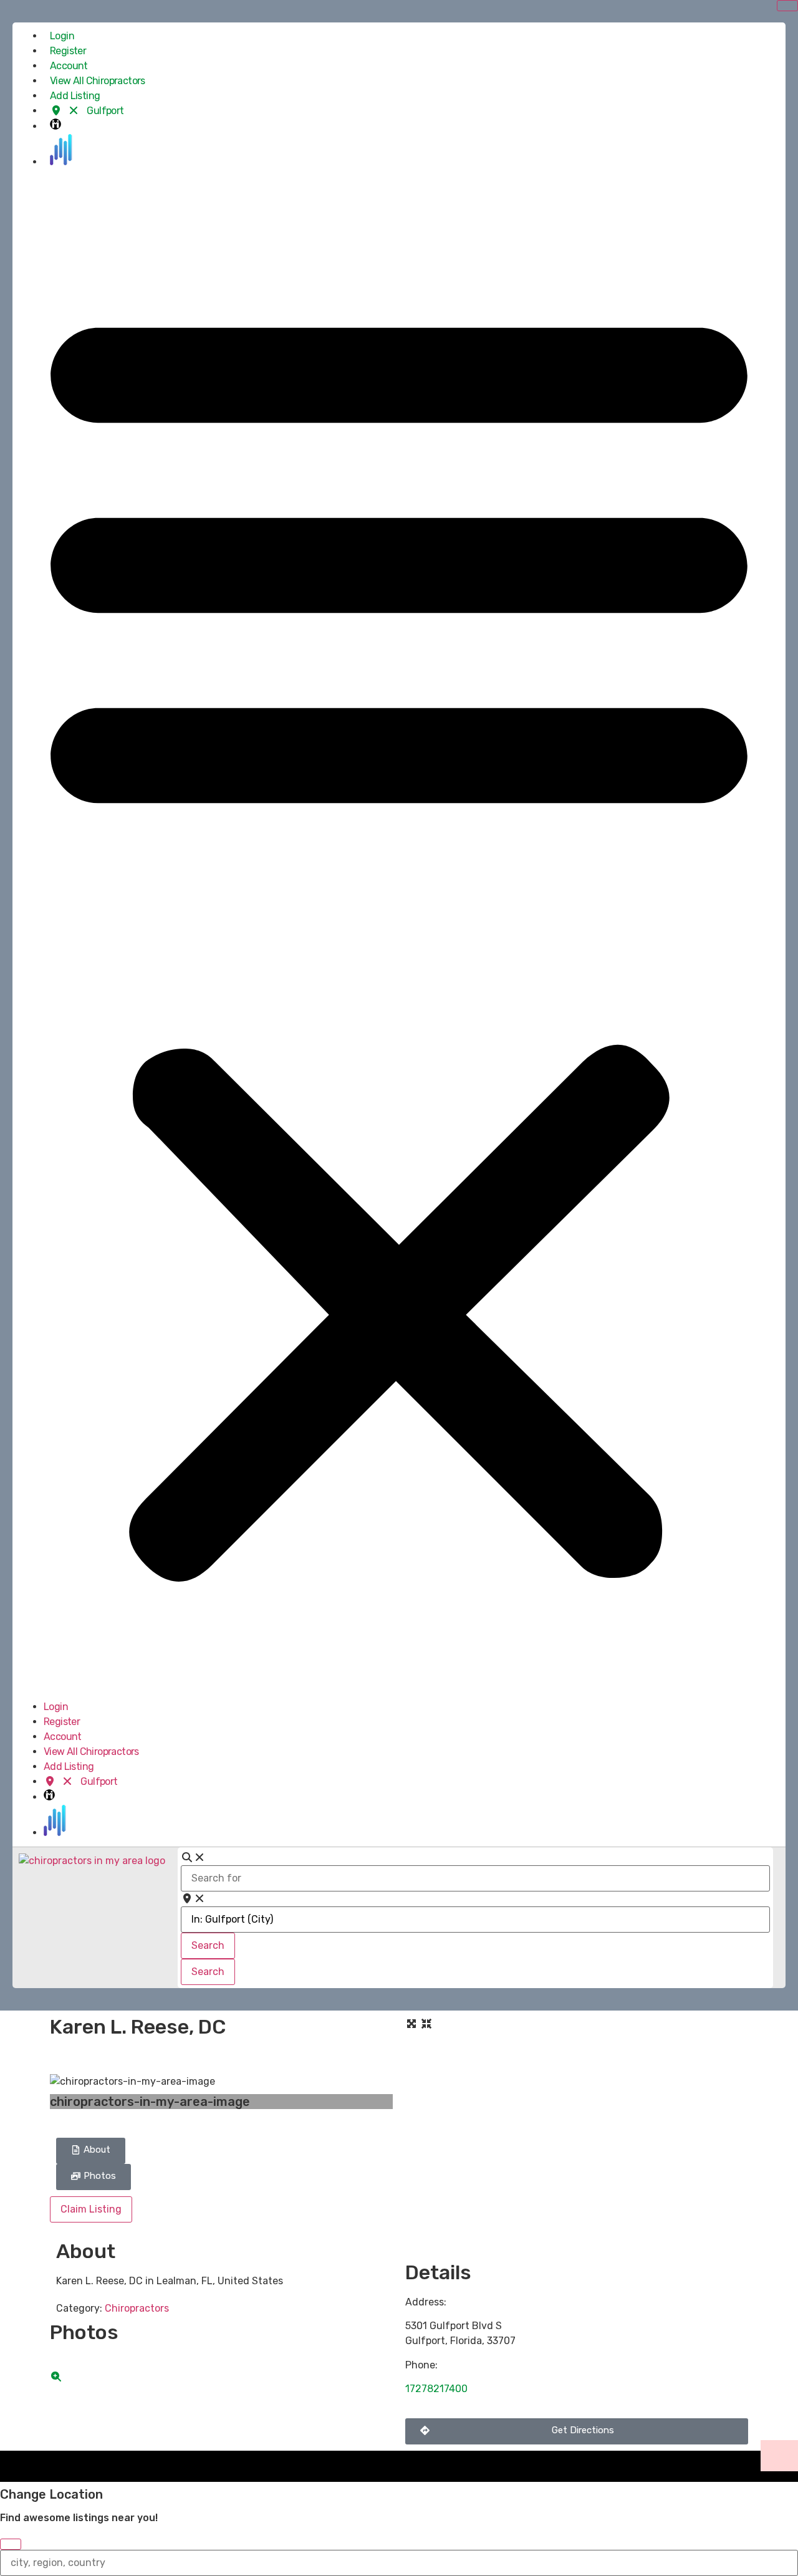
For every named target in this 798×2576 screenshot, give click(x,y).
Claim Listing (91, 2209)
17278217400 (436, 2389)
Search (213, 1945)
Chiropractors (137, 2308)
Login (62, 36)
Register (68, 51)
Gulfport (104, 111)
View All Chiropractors (98, 81)
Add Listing (75, 96)
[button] (399, 935)
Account (69, 66)
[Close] (11, 2544)
